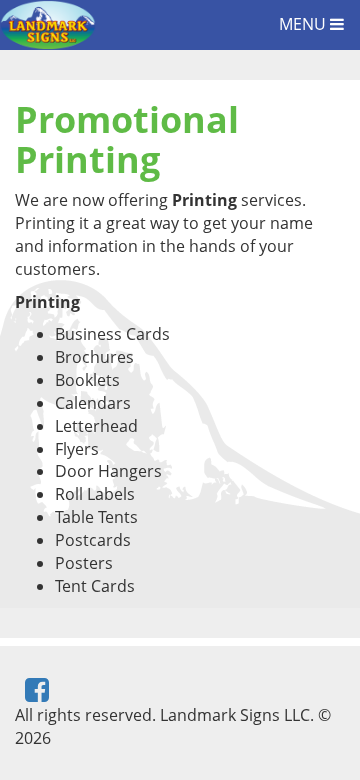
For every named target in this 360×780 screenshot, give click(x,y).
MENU (304, 24)
